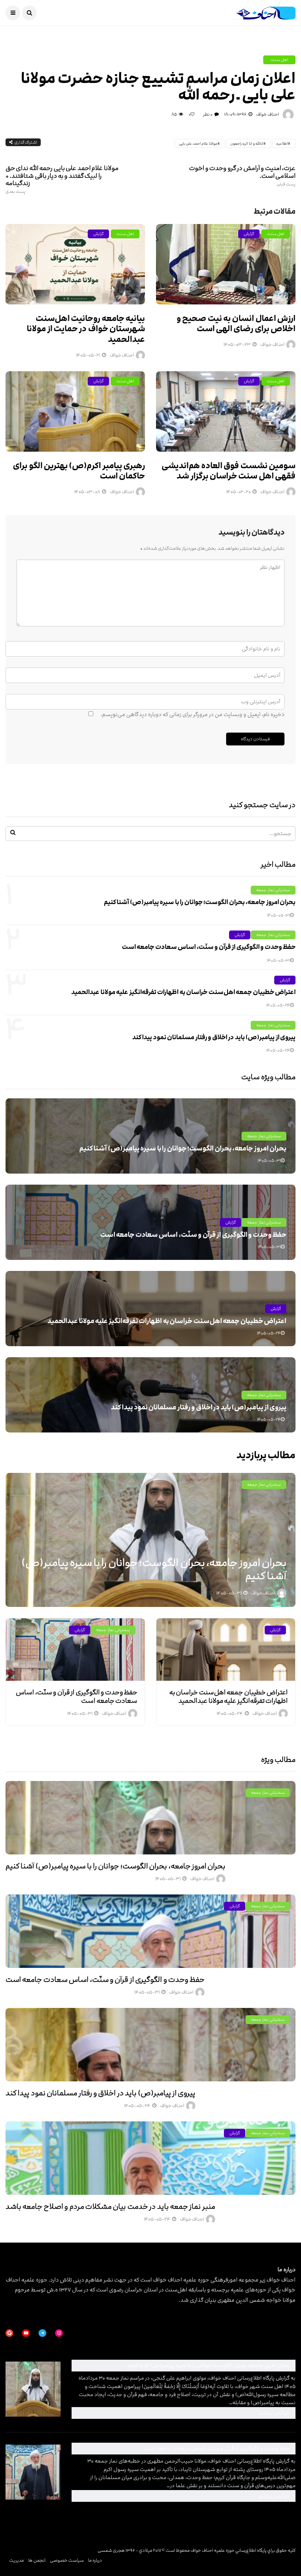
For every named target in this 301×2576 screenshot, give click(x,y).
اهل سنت (279, 60)
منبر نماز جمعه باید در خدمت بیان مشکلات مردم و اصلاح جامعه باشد (110, 2207)
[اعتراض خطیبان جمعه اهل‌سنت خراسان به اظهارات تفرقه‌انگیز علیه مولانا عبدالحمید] (226, 1650)
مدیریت (17, 2560)
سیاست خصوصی (67, 2560)
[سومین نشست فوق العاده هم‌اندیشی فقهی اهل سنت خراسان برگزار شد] (226, 411)
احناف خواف (268, 114)
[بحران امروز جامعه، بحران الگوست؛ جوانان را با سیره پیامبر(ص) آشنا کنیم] (150, 1818)
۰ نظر (208, 114)
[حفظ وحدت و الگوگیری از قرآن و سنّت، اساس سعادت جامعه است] (75, 1650)
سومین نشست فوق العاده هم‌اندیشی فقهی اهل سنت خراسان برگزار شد (229, 471)
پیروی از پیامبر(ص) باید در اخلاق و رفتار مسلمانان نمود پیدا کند (214, 1037)
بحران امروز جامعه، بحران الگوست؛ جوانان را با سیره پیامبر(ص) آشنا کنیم (200, 902)
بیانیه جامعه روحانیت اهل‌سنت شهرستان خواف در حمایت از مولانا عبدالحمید (86, 329)
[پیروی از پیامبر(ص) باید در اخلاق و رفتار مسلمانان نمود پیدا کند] (150, 2045)
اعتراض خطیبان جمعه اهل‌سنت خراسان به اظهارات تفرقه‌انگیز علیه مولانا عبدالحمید (183, 992)
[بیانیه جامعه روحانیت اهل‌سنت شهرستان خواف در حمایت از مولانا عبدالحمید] (75, 264)
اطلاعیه (282, 144)
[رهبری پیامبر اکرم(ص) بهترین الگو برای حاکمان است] (75, 411)
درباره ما (95, 2560)
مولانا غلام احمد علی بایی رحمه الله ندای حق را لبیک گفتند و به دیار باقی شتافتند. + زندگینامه (62, 179)
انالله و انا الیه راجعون (247, 144)
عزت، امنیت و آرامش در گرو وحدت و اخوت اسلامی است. (242, 176)
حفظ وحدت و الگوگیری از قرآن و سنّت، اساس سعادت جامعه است (209, 947)
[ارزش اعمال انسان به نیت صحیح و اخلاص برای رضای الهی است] (226, 264)
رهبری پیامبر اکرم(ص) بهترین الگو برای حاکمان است (79, 471)
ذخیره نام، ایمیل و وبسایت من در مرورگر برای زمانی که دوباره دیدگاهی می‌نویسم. (193, 714)
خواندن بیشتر (193, 2413)
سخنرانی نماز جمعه (273, 890)
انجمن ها (37, 2560)
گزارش (98, 234)
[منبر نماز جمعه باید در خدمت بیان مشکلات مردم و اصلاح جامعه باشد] (150, 2158)
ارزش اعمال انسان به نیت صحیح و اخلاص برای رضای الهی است (236, 324)
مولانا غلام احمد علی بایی (198, 144)
